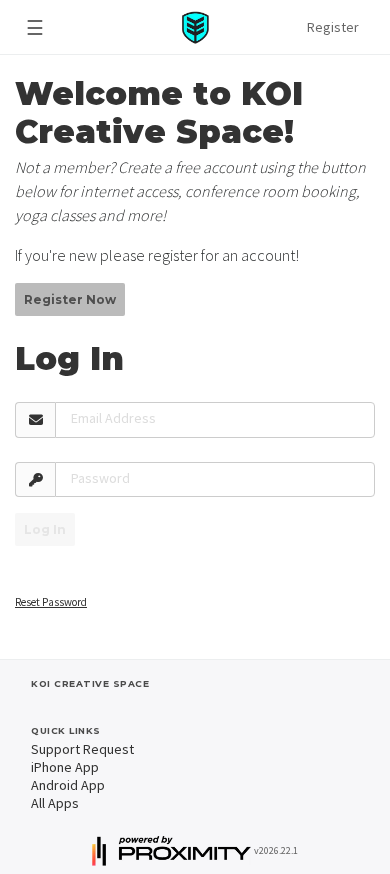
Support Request (82, 749)
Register (333, 27)
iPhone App (65, 767)
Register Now (70, 299)
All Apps (55, 803)
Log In (45, 529)
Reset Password (51, 602)
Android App (68, 785)
